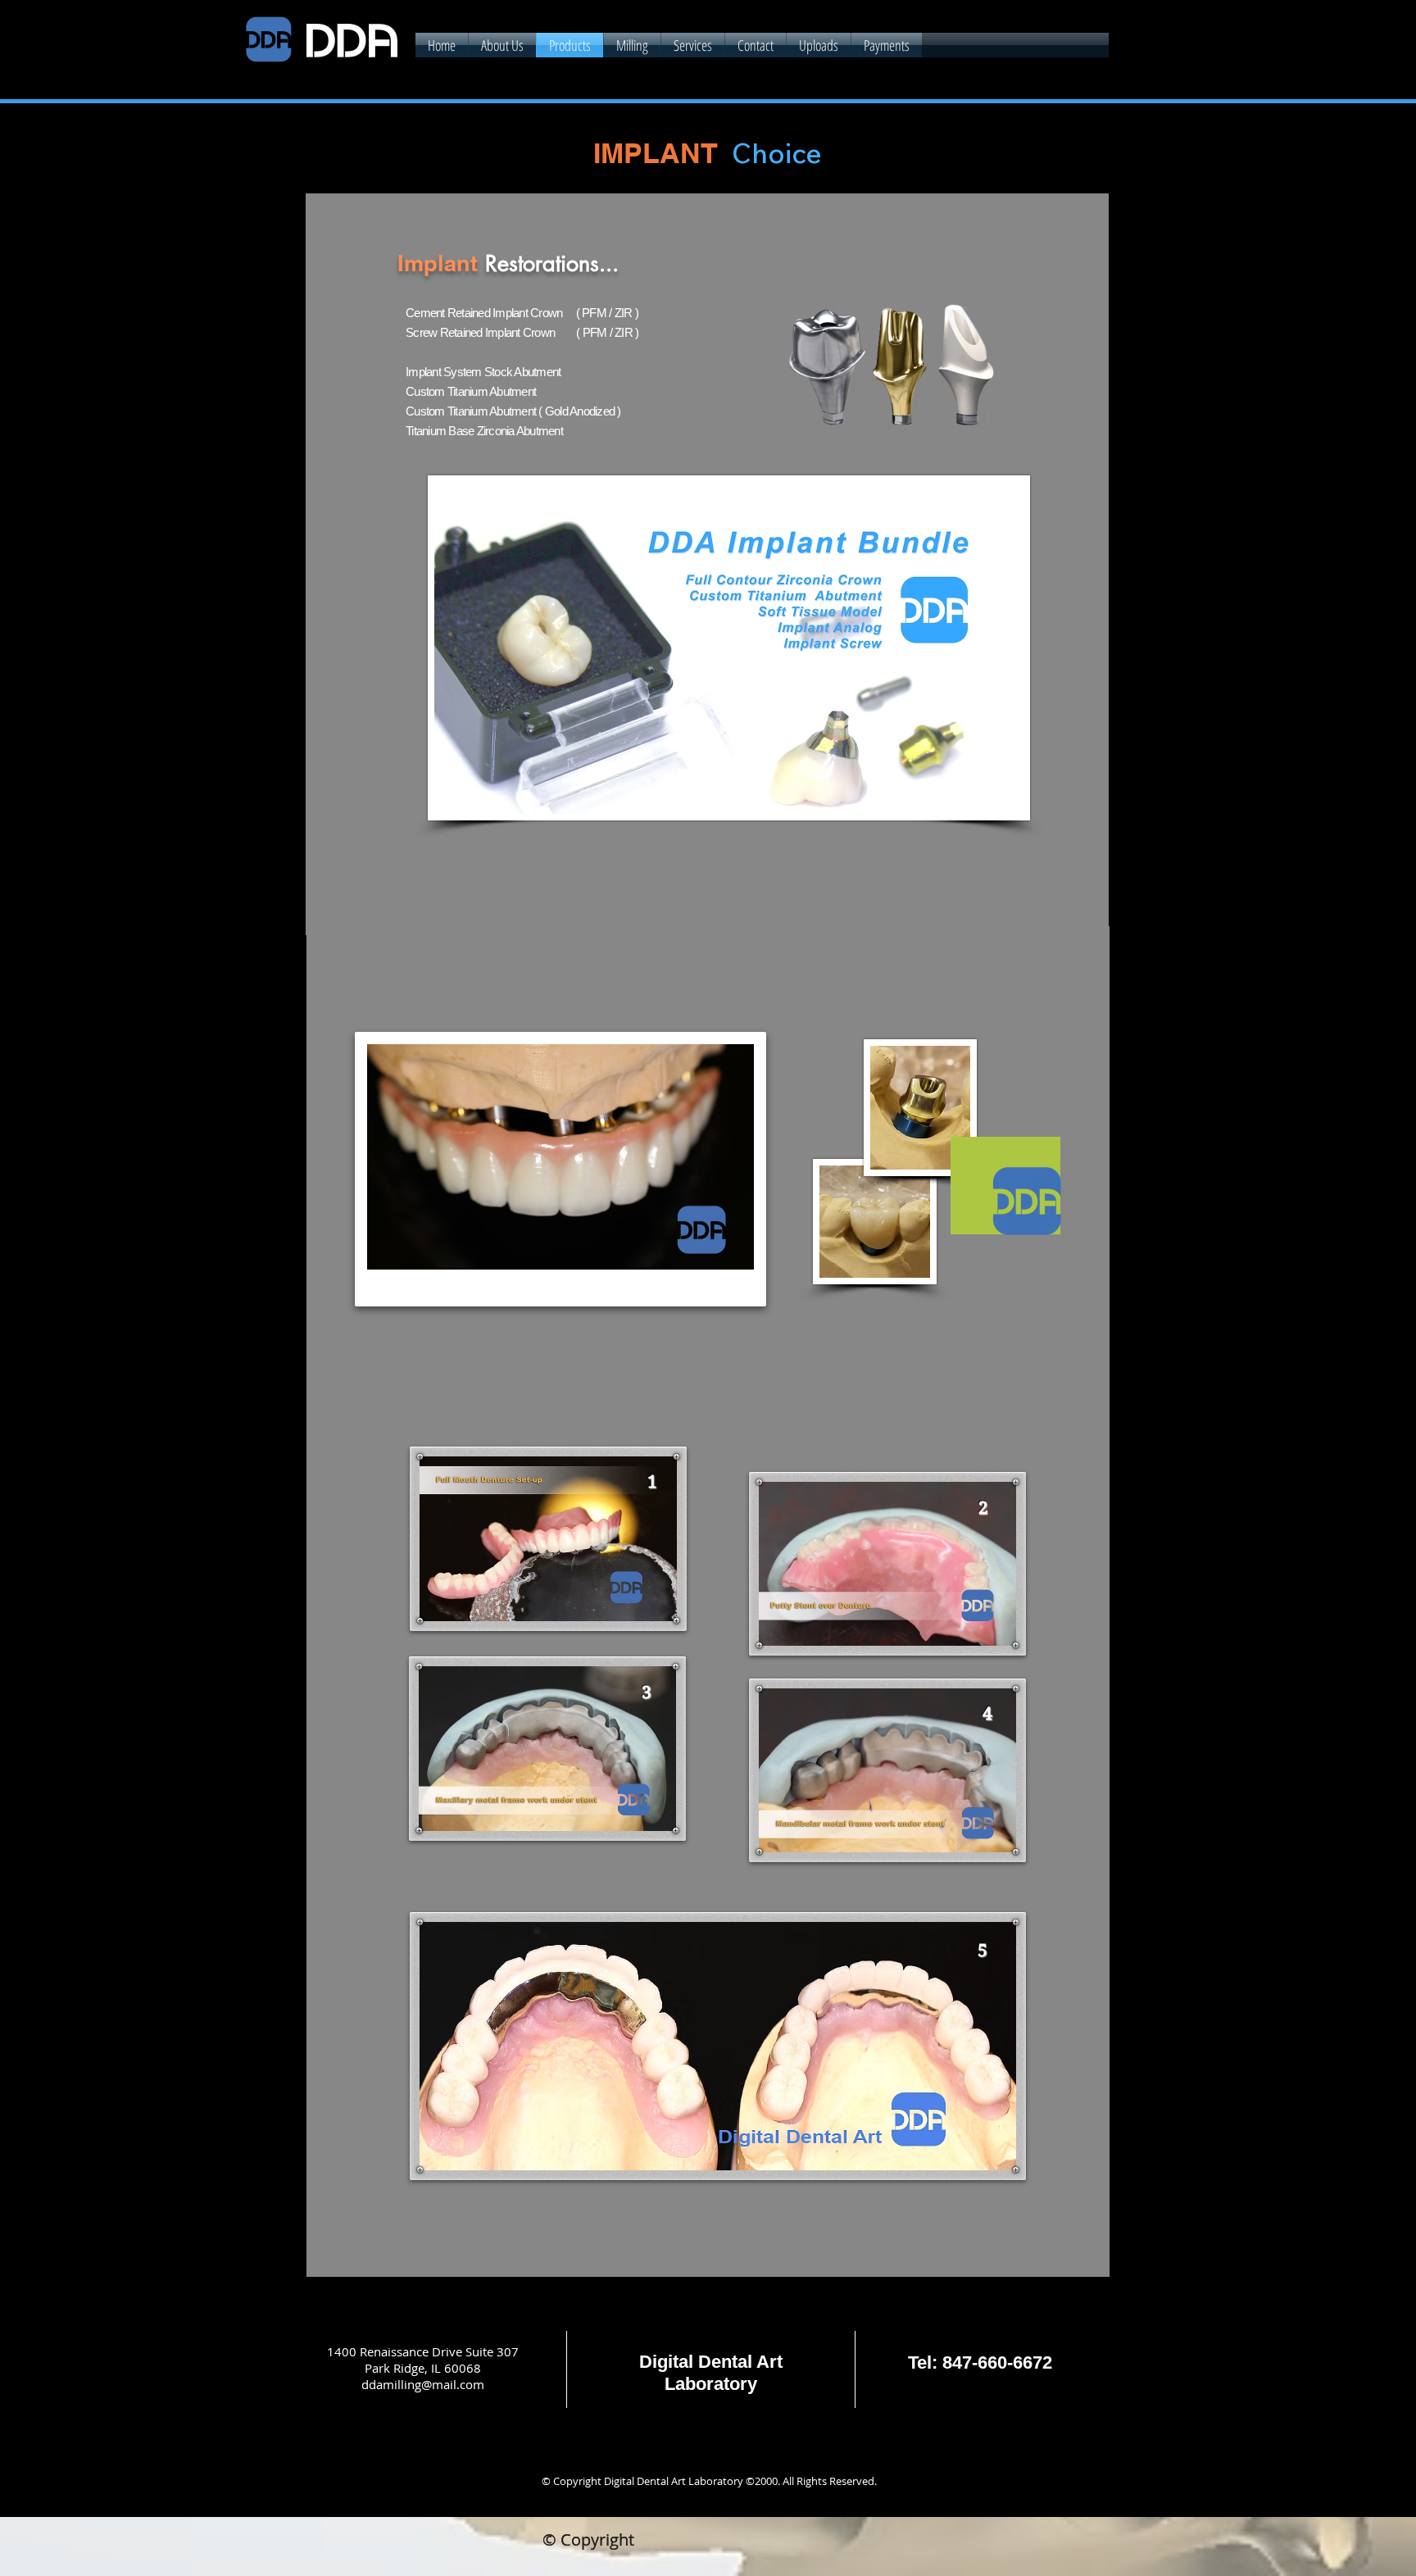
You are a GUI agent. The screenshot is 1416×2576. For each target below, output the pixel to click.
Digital (666, 2362)
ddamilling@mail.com (423, 2384)
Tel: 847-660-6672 (980, 2362)
